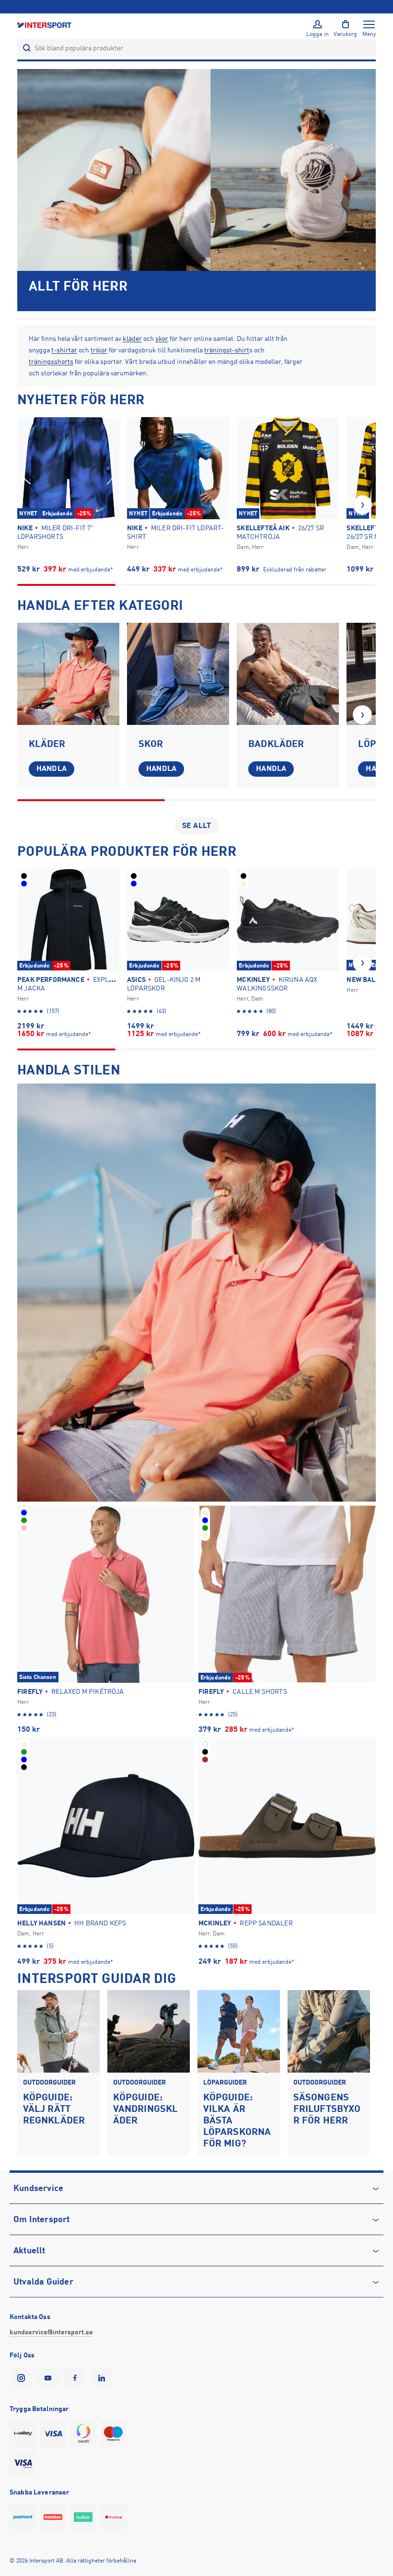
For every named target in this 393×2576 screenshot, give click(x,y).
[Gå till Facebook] (77, 2378)
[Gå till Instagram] (23, 2378)
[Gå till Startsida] (45, 25)
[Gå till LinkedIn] (104, 2378)
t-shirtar (64, 350)
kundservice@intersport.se (51, 2332)
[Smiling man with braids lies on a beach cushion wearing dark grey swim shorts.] (288, 674)
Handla (52, 769)
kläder (132, 338)
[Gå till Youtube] (50, 2378)
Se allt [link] (196, 826)
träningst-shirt (227, 350)
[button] (362, 505)
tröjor (99, 350)
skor (162, 338)
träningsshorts (51, 361)
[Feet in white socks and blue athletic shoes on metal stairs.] (178, 674)
